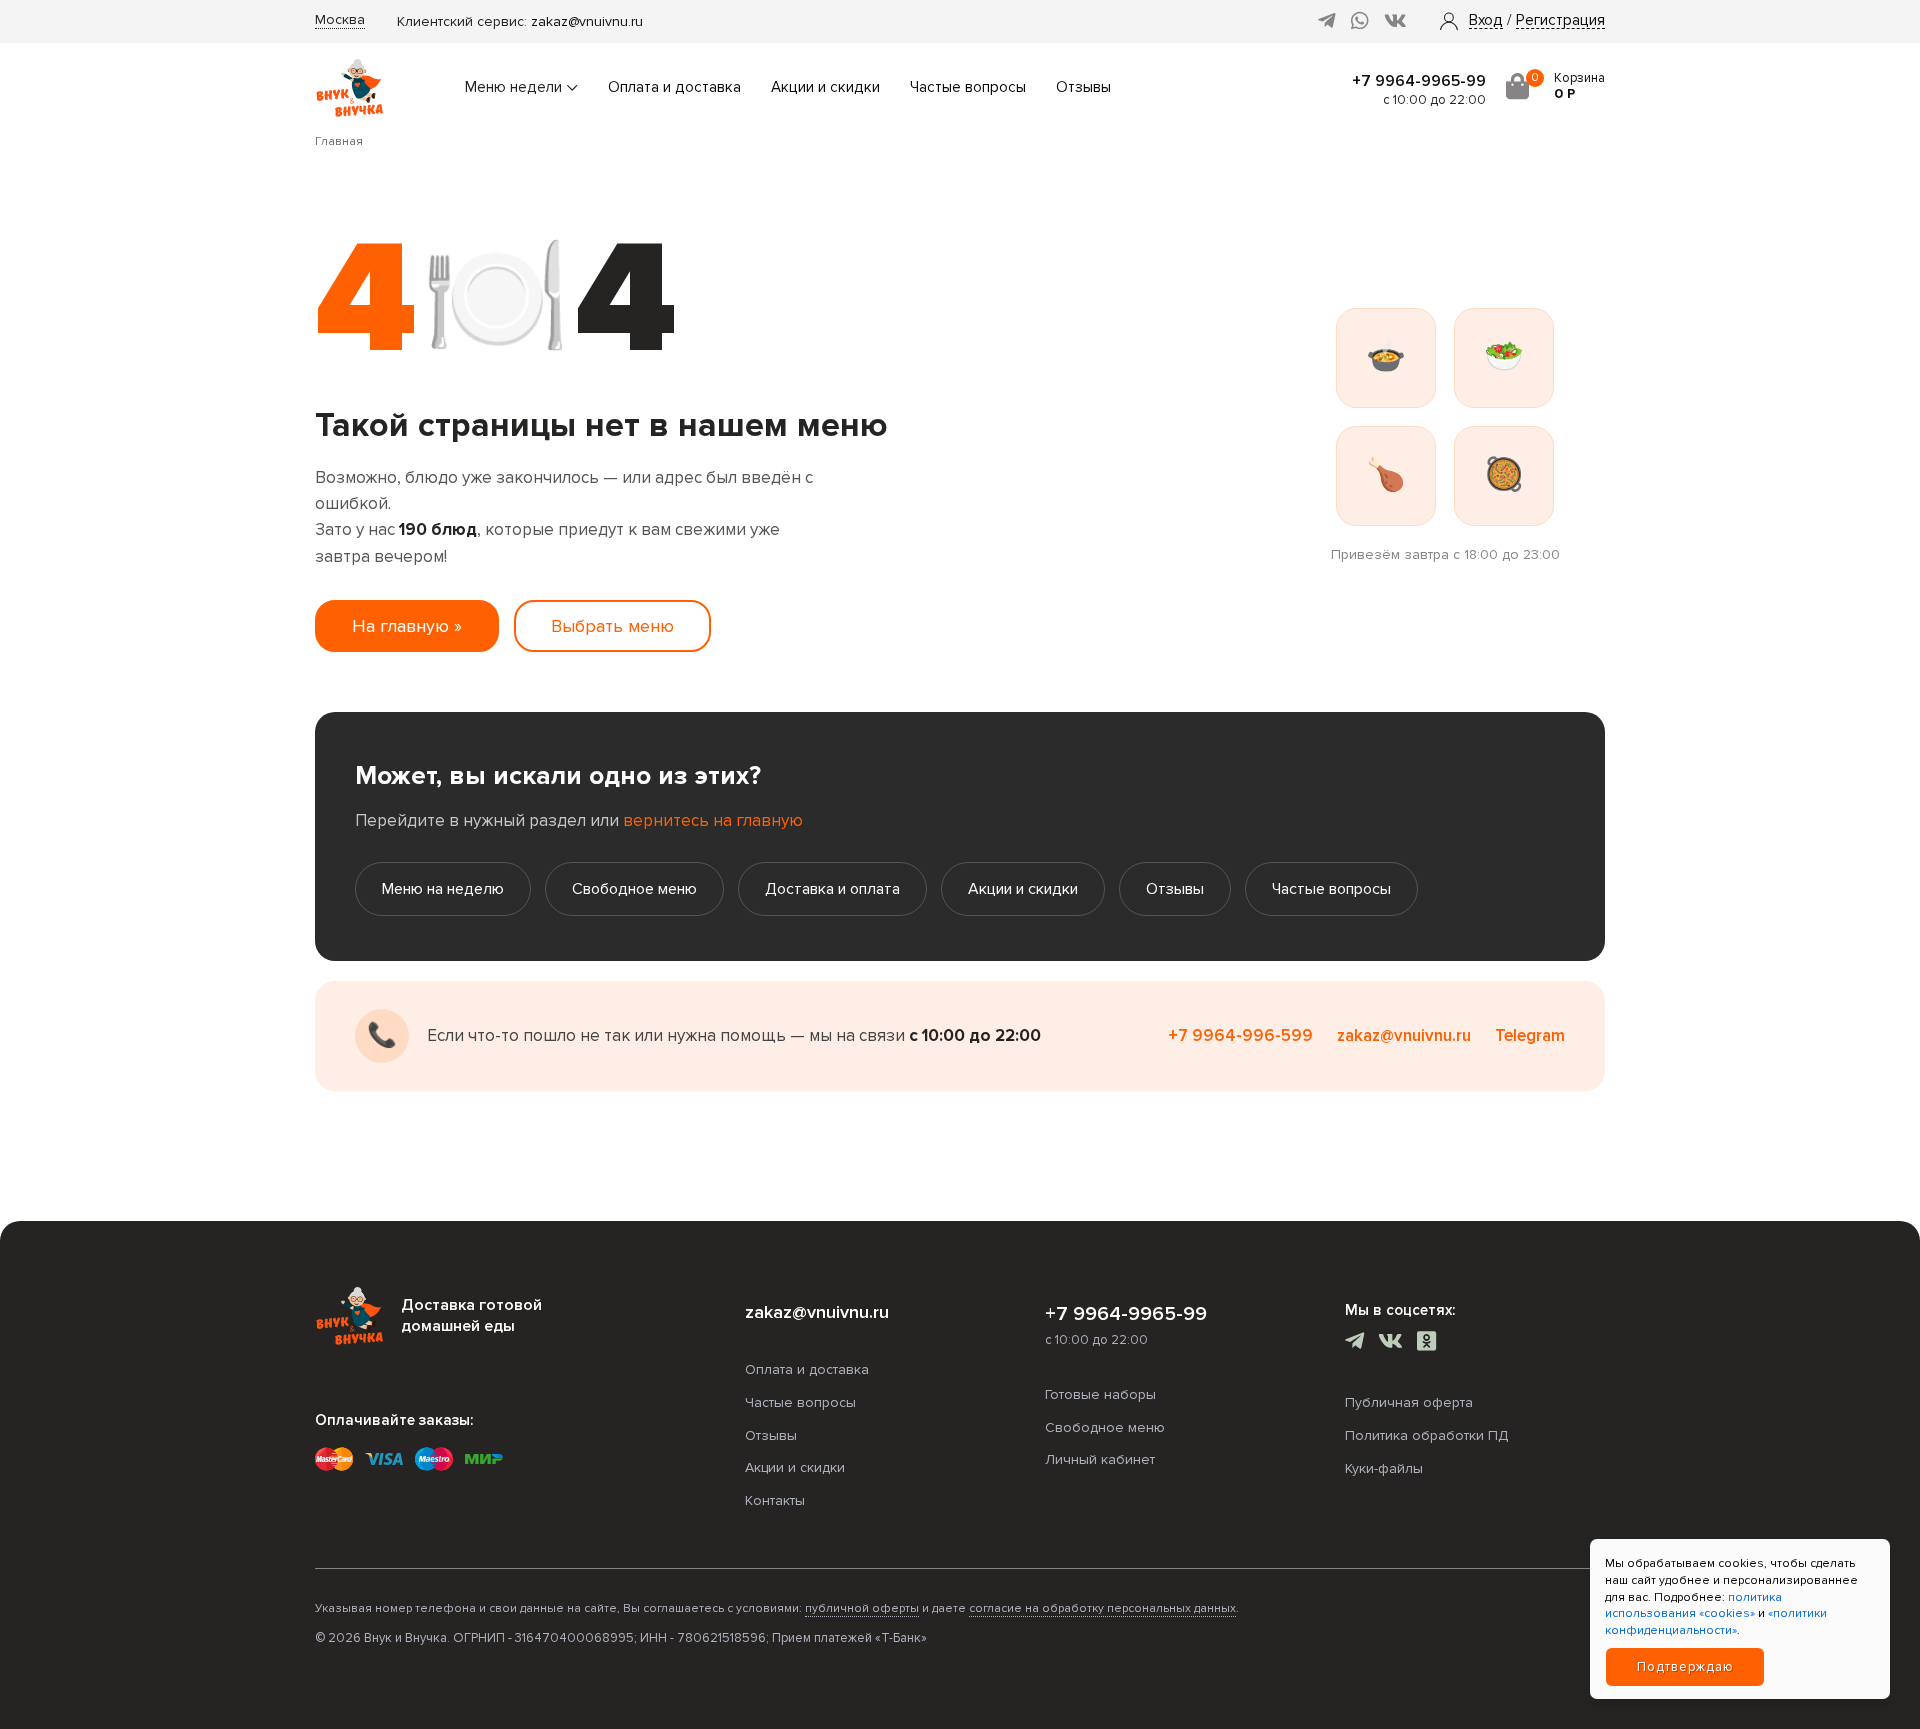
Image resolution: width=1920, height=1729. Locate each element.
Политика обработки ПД (1426, 1435)
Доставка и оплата (832, 889)
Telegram (1530, 1035)
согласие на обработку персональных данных (1102, 1608)
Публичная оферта (1409, 1402)
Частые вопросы (968, 87)
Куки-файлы (1384, 1468)
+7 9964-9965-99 (1419, 81)
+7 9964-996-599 (1240, 1035)
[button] (1486, 21)
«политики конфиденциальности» (1716, 1622)
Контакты (775, 1500)
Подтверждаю (1685, 1667)
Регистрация (1560, 21)
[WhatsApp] (1360, 21)
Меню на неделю (443, 889)
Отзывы (1083, 87)
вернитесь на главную (713, 820)
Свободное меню (634, 889)
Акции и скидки (825, 87)
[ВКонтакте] (1395, 21)
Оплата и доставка (674, 87)
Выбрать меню (612, 626)
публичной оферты (862, 1608)
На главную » (407, 626)
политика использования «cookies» (1693, 1606)
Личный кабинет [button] (1100, 1459)
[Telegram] (1327, 21)
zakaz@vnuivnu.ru (587, 21)
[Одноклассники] (1426, 1343)
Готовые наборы (1100, 1394)
